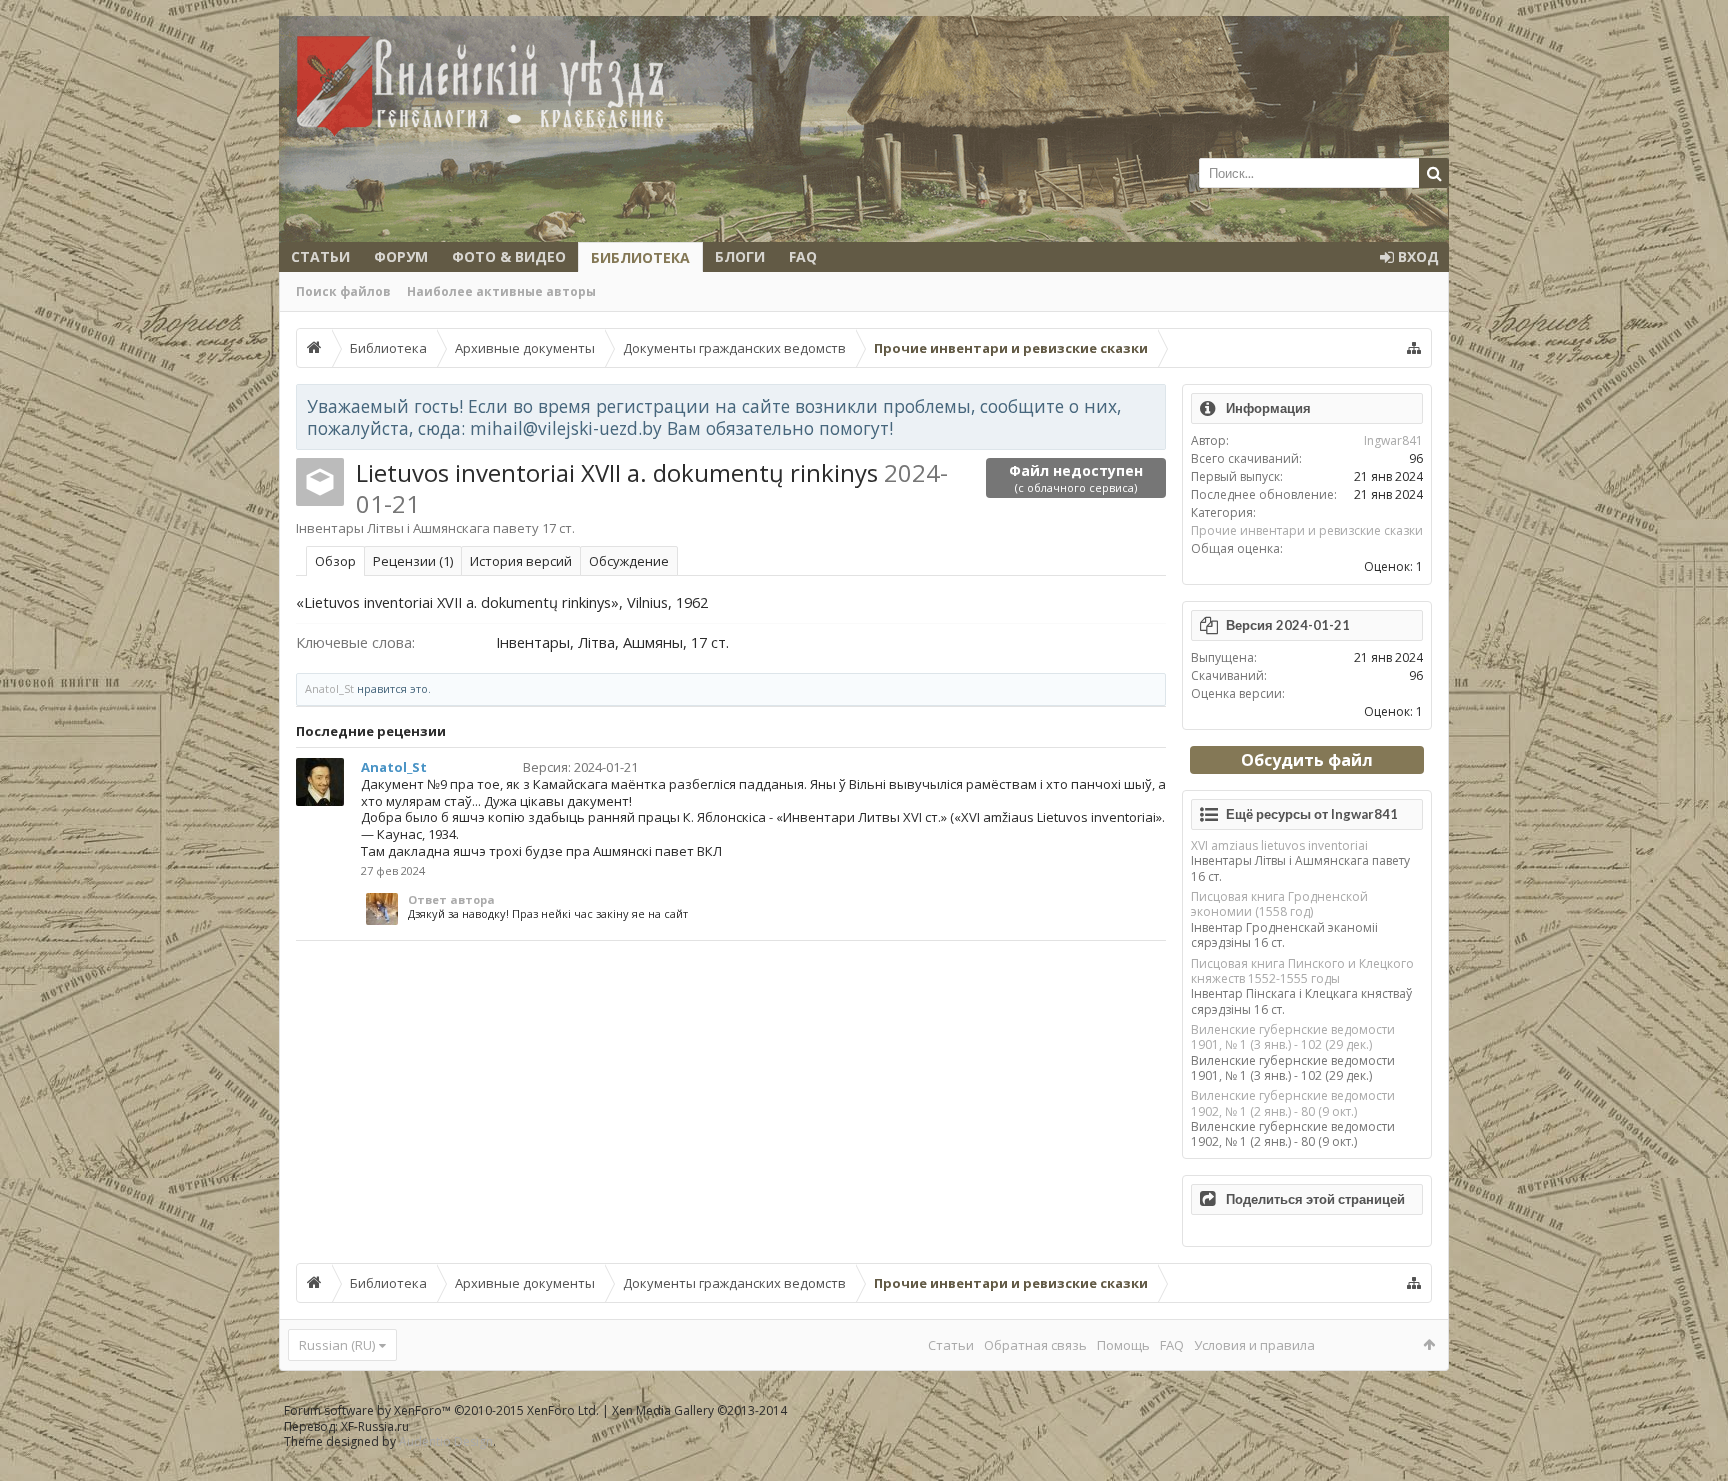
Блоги (740, 256)
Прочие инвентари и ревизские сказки (1307, 530)
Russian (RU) (337, 1345)
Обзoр (335, 561)
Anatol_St (329, 688)
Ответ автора (451, 899)
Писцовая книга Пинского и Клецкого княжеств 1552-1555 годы (1302, 971)
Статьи (320, 256)
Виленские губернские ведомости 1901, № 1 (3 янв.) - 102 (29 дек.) (1293, 1037)
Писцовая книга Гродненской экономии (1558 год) (1279, 904)
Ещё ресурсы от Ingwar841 (1312, 814)
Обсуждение (629, 561)
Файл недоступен (1076, 478)
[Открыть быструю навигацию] (1414, 348)
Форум (401, 256)
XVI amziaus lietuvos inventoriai (1279, 845)
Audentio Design (446, 1441)
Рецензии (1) (413, 561)
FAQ (803, 256)
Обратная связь (1035, 1345)
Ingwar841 (1393, 440)
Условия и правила (1254, 1345)
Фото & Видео (509, 256)
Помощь (1123, 1345)
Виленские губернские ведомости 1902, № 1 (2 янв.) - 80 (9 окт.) (1293, 1103)
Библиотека (640, 257)
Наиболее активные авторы (501, 291)
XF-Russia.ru (375, 1426)
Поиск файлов (343, 291)
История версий (521, 561)
